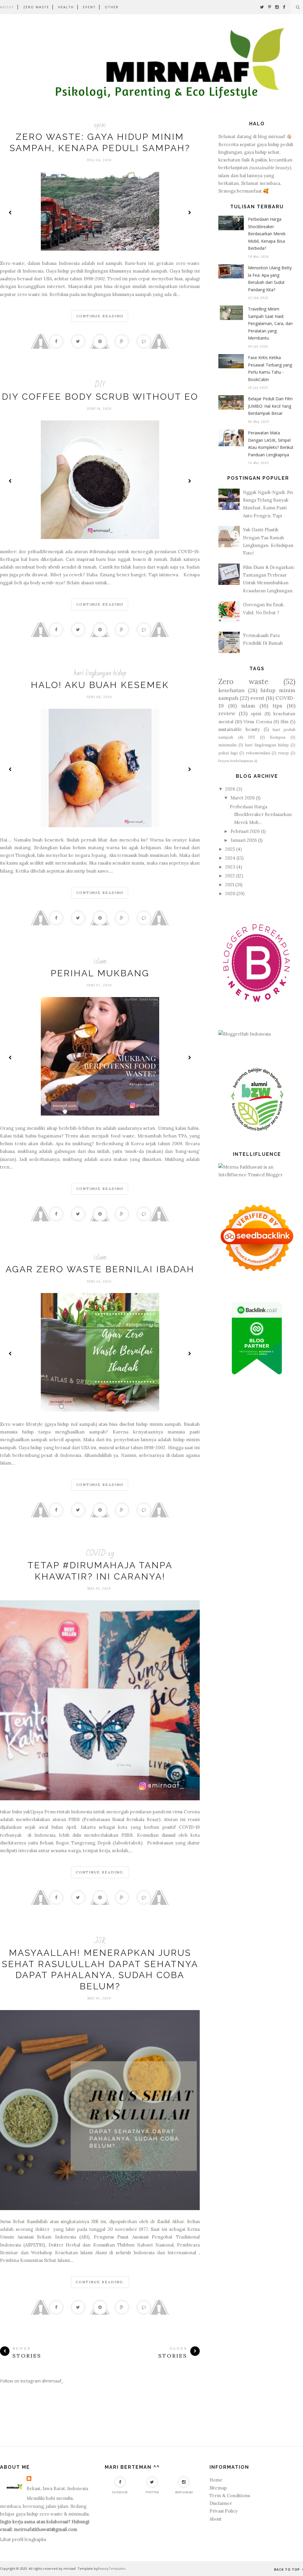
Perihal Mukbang (100, 973)
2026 (230, 789)
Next (189, 212)
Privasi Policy (224, 2511)
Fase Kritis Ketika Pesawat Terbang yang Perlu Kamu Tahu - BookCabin (270, 368)
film (285, 722)
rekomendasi (258, 753)
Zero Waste (36, 7)
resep (283, 753)
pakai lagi (228, 753)
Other (112, 7)
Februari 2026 (245, 831)
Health (66, 7)
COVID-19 (100, 1553)
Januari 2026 (244, 840)
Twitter (152, 2492)
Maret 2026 (243, 798)
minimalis (228, 745)
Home (216, 2480)
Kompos (278, 737)
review (227, 713)
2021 (230, 885)
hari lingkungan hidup (100, 673)
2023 (230, 867)
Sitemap (218, 2488)
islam (100, 961)
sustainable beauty (239, 729)
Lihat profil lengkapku (23, 2539)
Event (89, 7)
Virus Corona (258, 722)
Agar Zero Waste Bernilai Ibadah (100, 1269)
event (257, 698)
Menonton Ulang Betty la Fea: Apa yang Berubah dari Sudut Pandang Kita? (270, 279)
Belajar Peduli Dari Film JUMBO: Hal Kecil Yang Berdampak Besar (270, 406)
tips (277, 706)
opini (100, 125)
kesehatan (231, 690)
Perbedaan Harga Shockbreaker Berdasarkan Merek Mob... (261, 815)
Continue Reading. (100, 1872)
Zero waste (243, 682)
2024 (230, 858)
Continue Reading (100, 316)
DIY (100, 385)
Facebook (120, 2492)
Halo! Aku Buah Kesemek (100, 685)
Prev (10, 212)
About (7, 7)
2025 (230, 849)
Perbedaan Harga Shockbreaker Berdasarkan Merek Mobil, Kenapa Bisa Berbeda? (267, 234)
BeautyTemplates (112, 2568)
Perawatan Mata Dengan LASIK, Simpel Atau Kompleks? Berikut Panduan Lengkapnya (271, 444)
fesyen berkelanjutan (236, 761)
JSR (100, 1941)
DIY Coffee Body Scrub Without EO (100, 397)
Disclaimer (221, 2503)
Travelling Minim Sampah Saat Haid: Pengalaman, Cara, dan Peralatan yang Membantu (270, 323)
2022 (230, 876)
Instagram (184, 2492)
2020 (230, 893)
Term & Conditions (230, 2496)
